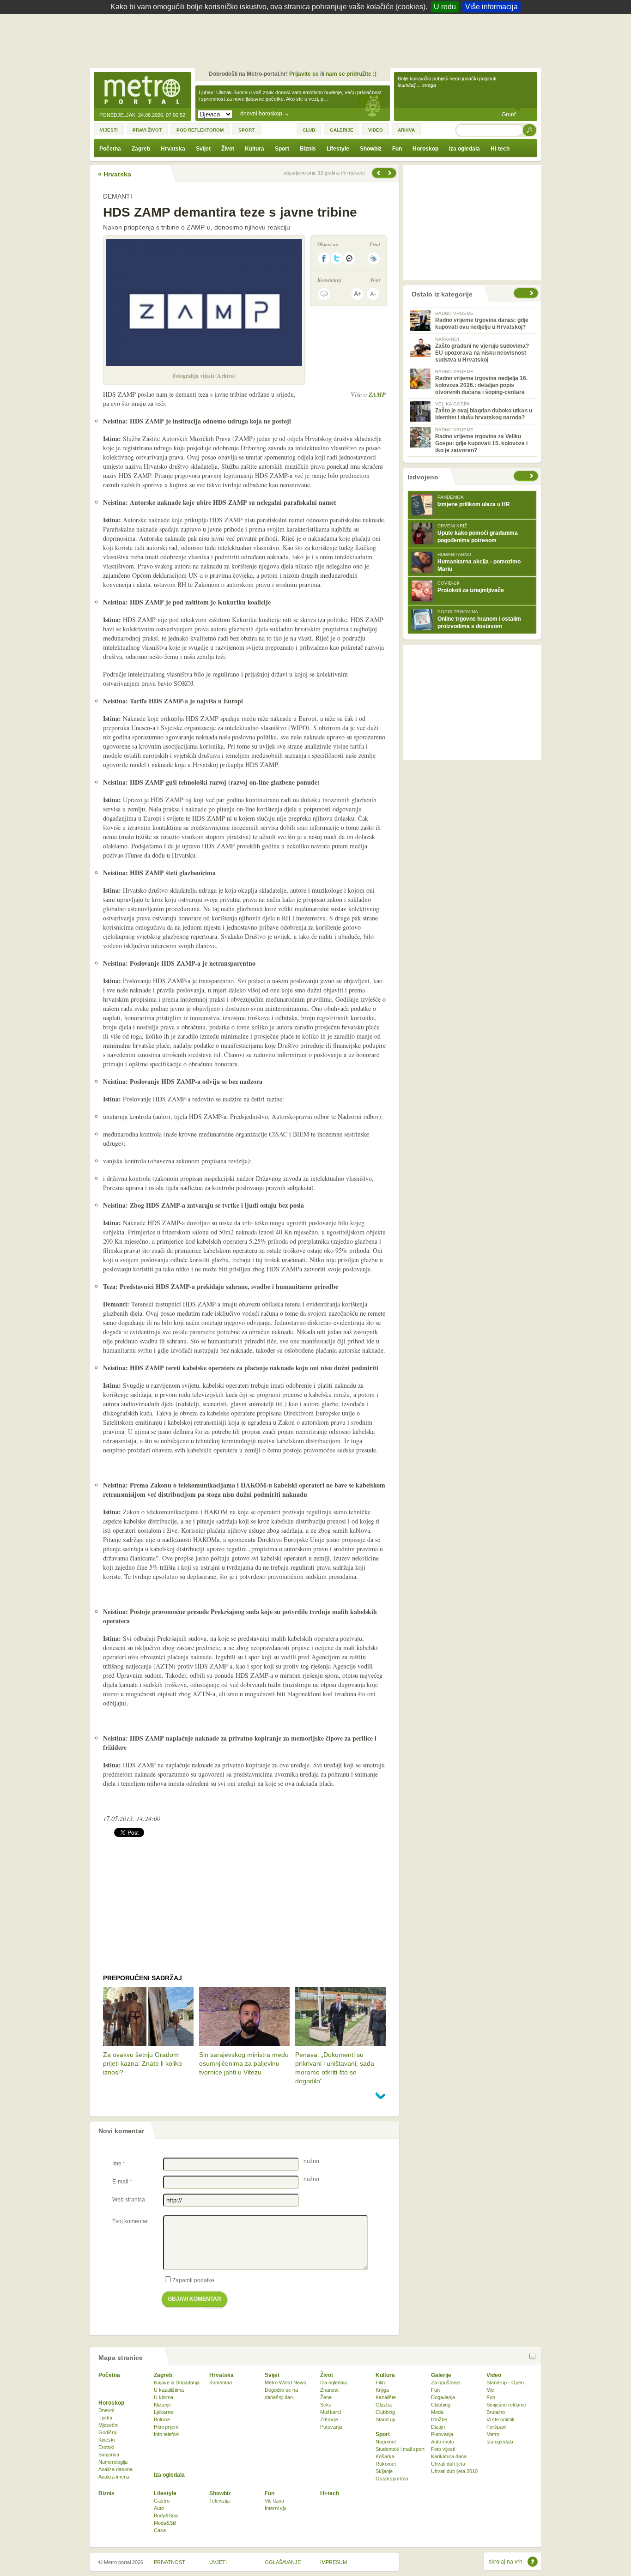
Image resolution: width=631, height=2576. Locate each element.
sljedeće (533, 476)
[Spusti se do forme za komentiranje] (324, 294)
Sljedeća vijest (378, 173)
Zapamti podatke (193, 2280)
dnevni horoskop (265, 114)
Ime (119, 2164)
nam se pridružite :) (351, 74)
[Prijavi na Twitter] (337, 258)
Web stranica (129, 2200)
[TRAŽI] (530, 130)
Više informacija (491, 7)
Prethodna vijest (391, 173)
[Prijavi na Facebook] (324, 258)
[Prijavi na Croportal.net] (350, 258)
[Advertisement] (318, 39)
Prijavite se (304, 74)
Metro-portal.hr (142, 91)
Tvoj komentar (130, 2221)
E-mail (122, 2182)
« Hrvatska (115, 174)
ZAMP (377, 394)
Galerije (441, 2375)
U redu (445, 7)
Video (494, 2375)
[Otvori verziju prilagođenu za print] (373, 258)
